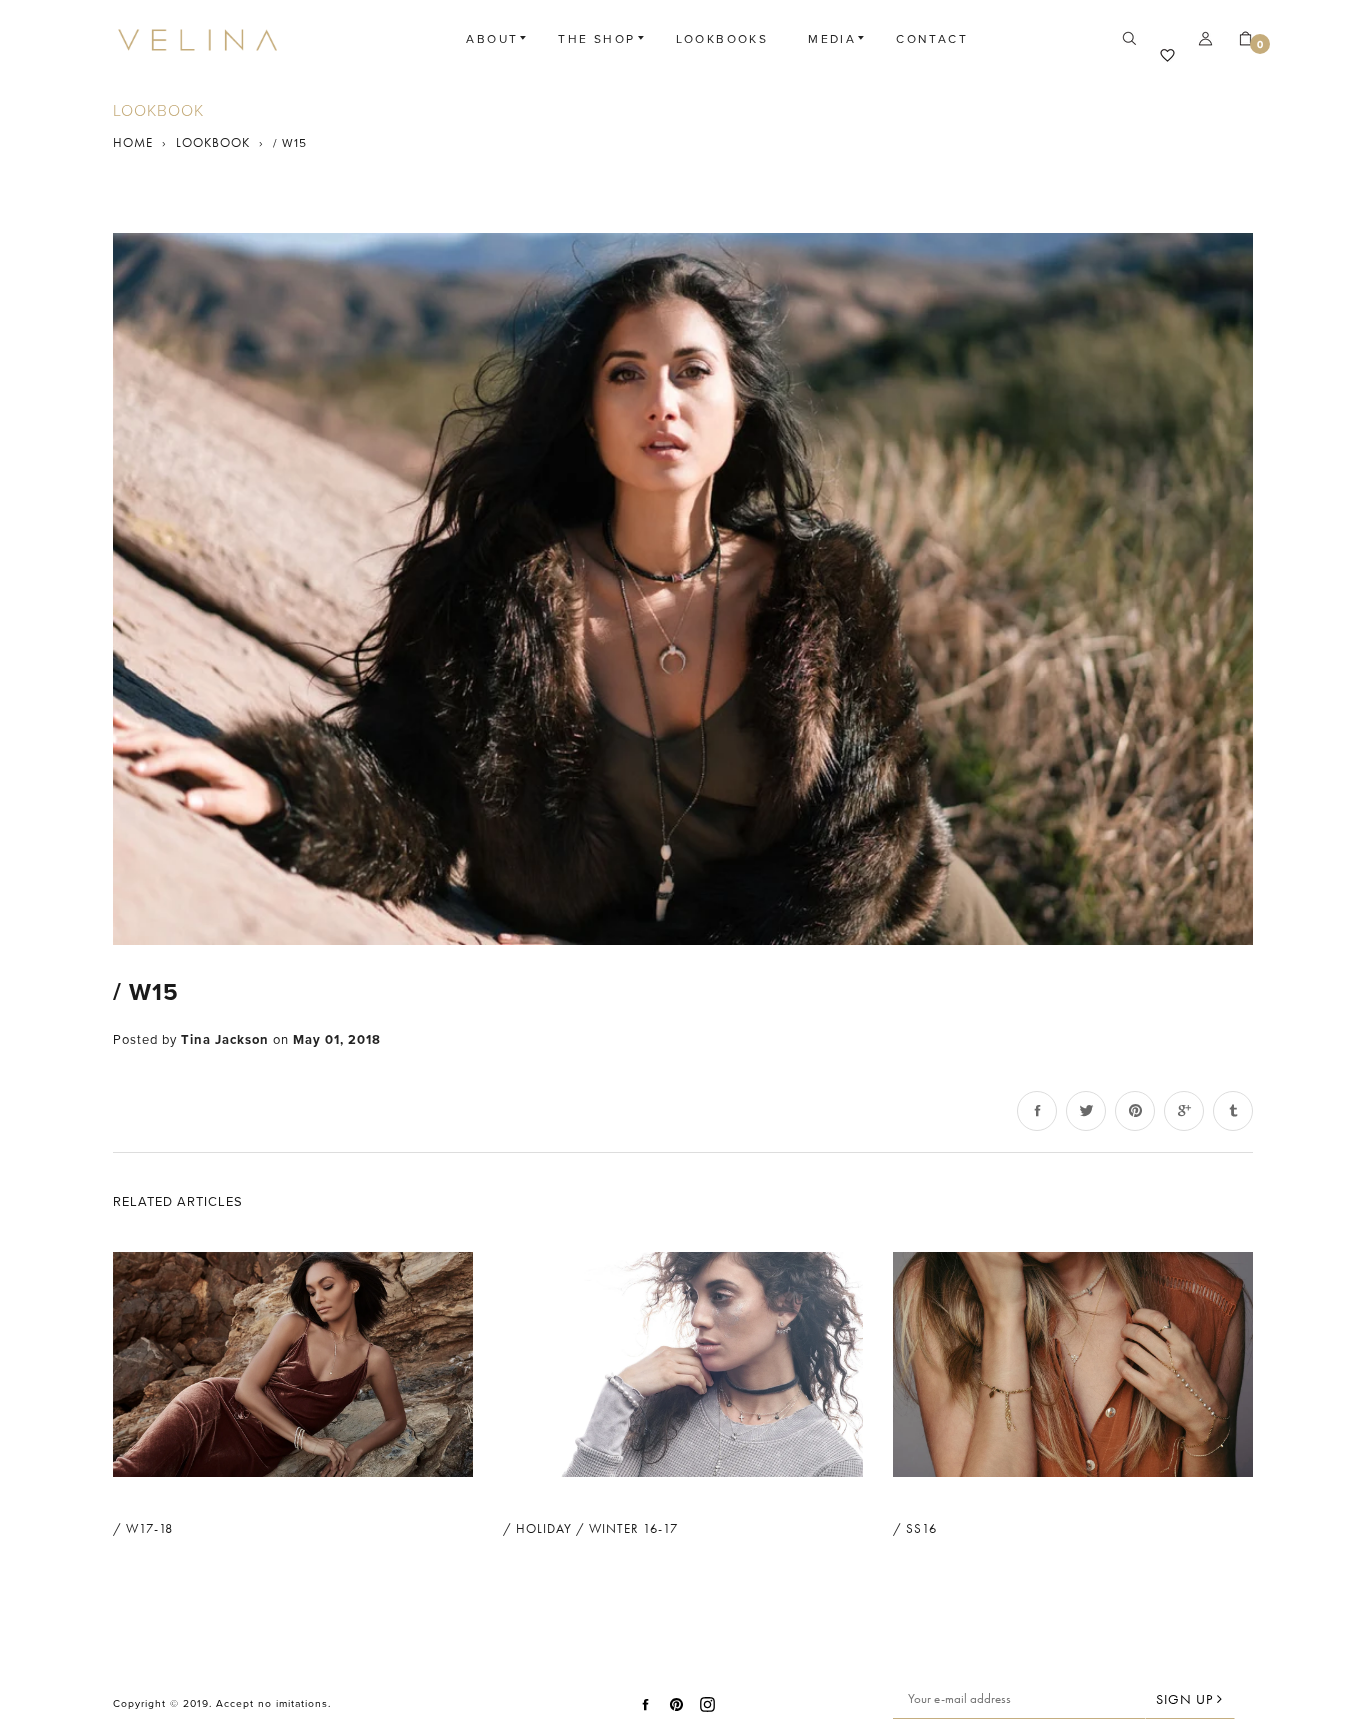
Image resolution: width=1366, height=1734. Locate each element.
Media (832, 39)
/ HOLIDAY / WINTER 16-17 (590, 1528)
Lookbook (213, 142)
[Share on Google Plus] (1184, 1111)
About (492, 39)
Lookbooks (722, 39)
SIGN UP (1186, 1699)
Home (133, 142)
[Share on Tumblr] (1233, 1111)
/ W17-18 (143, 1528)
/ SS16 (915, 1528)
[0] (1238, 40)
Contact (932, 39)
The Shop (596, 39)
